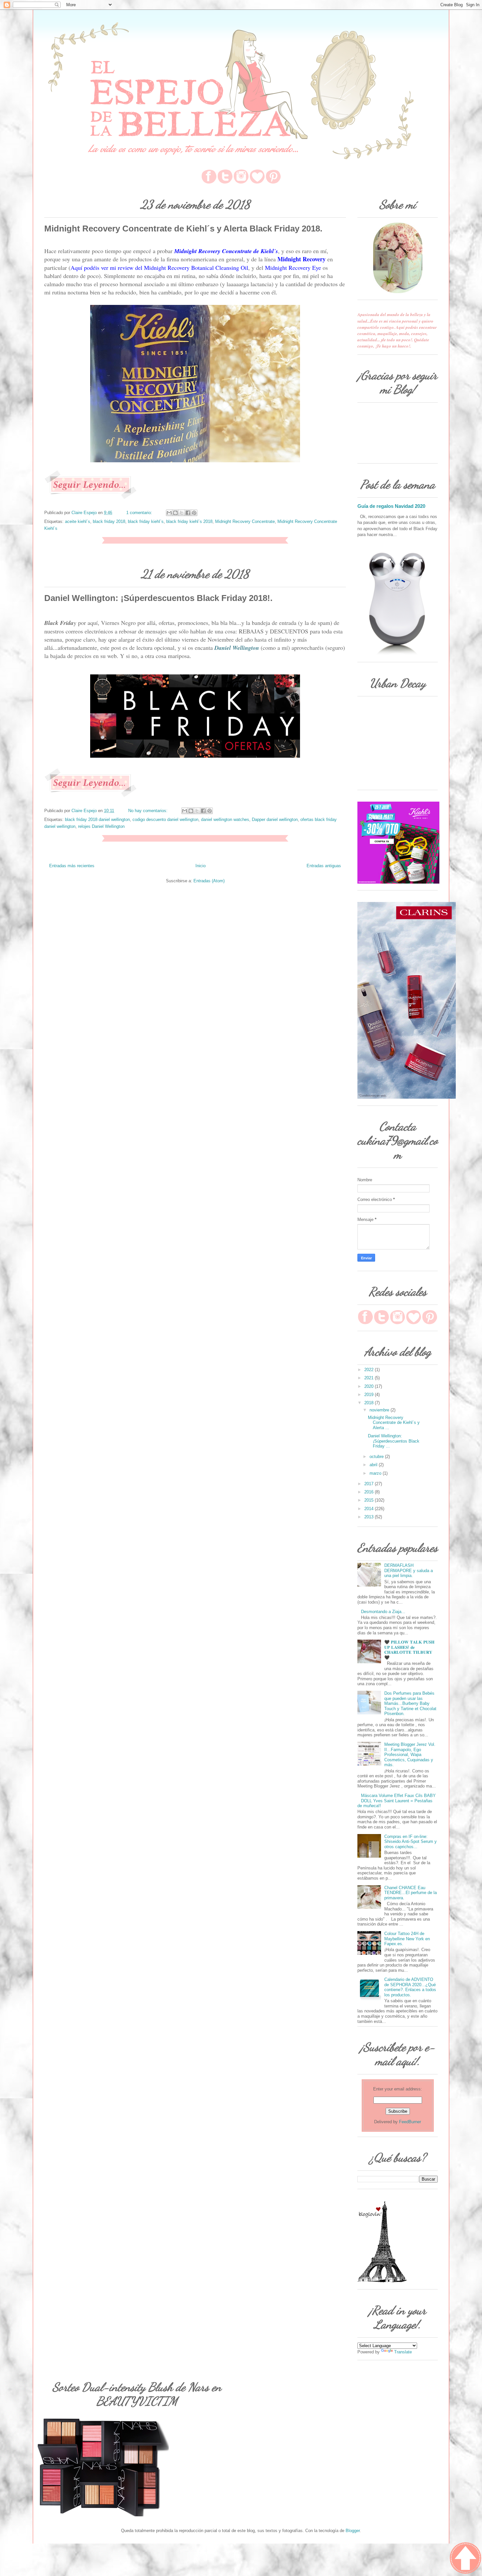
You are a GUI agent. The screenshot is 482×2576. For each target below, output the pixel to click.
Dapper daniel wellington (275, 819)
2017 (370, 1484)
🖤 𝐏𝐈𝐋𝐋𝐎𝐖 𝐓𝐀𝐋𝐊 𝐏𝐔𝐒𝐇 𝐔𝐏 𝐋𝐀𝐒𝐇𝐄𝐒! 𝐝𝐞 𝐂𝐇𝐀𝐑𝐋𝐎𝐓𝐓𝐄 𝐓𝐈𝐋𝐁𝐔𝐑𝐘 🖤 (409, 1650)
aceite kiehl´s (78, 521)
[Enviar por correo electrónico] (169, 513)
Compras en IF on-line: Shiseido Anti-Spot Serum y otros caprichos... (411, 1842)
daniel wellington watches (225, 819)
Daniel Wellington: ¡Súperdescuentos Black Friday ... (394, 1441)
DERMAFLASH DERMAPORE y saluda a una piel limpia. (409, 1570)
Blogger (353, 2531)
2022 (370, 1370)
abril (374, 1465)
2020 (370, 1386)
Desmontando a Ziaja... (383, 1612)
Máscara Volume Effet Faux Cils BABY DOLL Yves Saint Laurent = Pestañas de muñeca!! (397, 1801)
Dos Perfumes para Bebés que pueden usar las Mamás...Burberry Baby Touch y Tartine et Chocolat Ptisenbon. (410, 1703)
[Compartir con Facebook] (188, 513)
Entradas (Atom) (209, 881)
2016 (370, 1492)
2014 (370, 1509)
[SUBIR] (466, 2559)
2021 (370, 1378)
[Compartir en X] (182, 513)
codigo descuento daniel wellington (165, 819)
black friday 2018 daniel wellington (97, 819)
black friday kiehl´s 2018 (189, 521)
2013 (370, 1517)
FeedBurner (410, 2122)
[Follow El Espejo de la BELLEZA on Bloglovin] (382, 2281)
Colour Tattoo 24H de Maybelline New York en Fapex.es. (407, 1939)
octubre (377, 1457)
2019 (370, 1395)
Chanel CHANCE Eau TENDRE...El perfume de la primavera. (411, 1893)
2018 (370, 1403)
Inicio (201, 866)
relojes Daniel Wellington (101, 826)
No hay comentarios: (149, 811)
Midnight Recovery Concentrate (245, 521)
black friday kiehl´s (146, 521)
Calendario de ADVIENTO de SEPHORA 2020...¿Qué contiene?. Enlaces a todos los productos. (410, 1987)
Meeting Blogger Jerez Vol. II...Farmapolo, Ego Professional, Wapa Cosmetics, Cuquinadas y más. (410, 1755)
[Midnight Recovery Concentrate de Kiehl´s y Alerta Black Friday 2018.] (90, 498)
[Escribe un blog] (175, 513)
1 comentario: (140, 513)
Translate (403, 2352)
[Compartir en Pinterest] (194, 513)
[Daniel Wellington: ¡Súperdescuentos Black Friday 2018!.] (90, 796)
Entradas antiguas (324, 866)
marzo (376, 1473)
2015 (370, 1500)
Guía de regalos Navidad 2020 (391, 506)
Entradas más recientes (72, 866)
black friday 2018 (109, 521)
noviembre (380, 1410)
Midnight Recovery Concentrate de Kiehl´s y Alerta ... (394, 1423)
